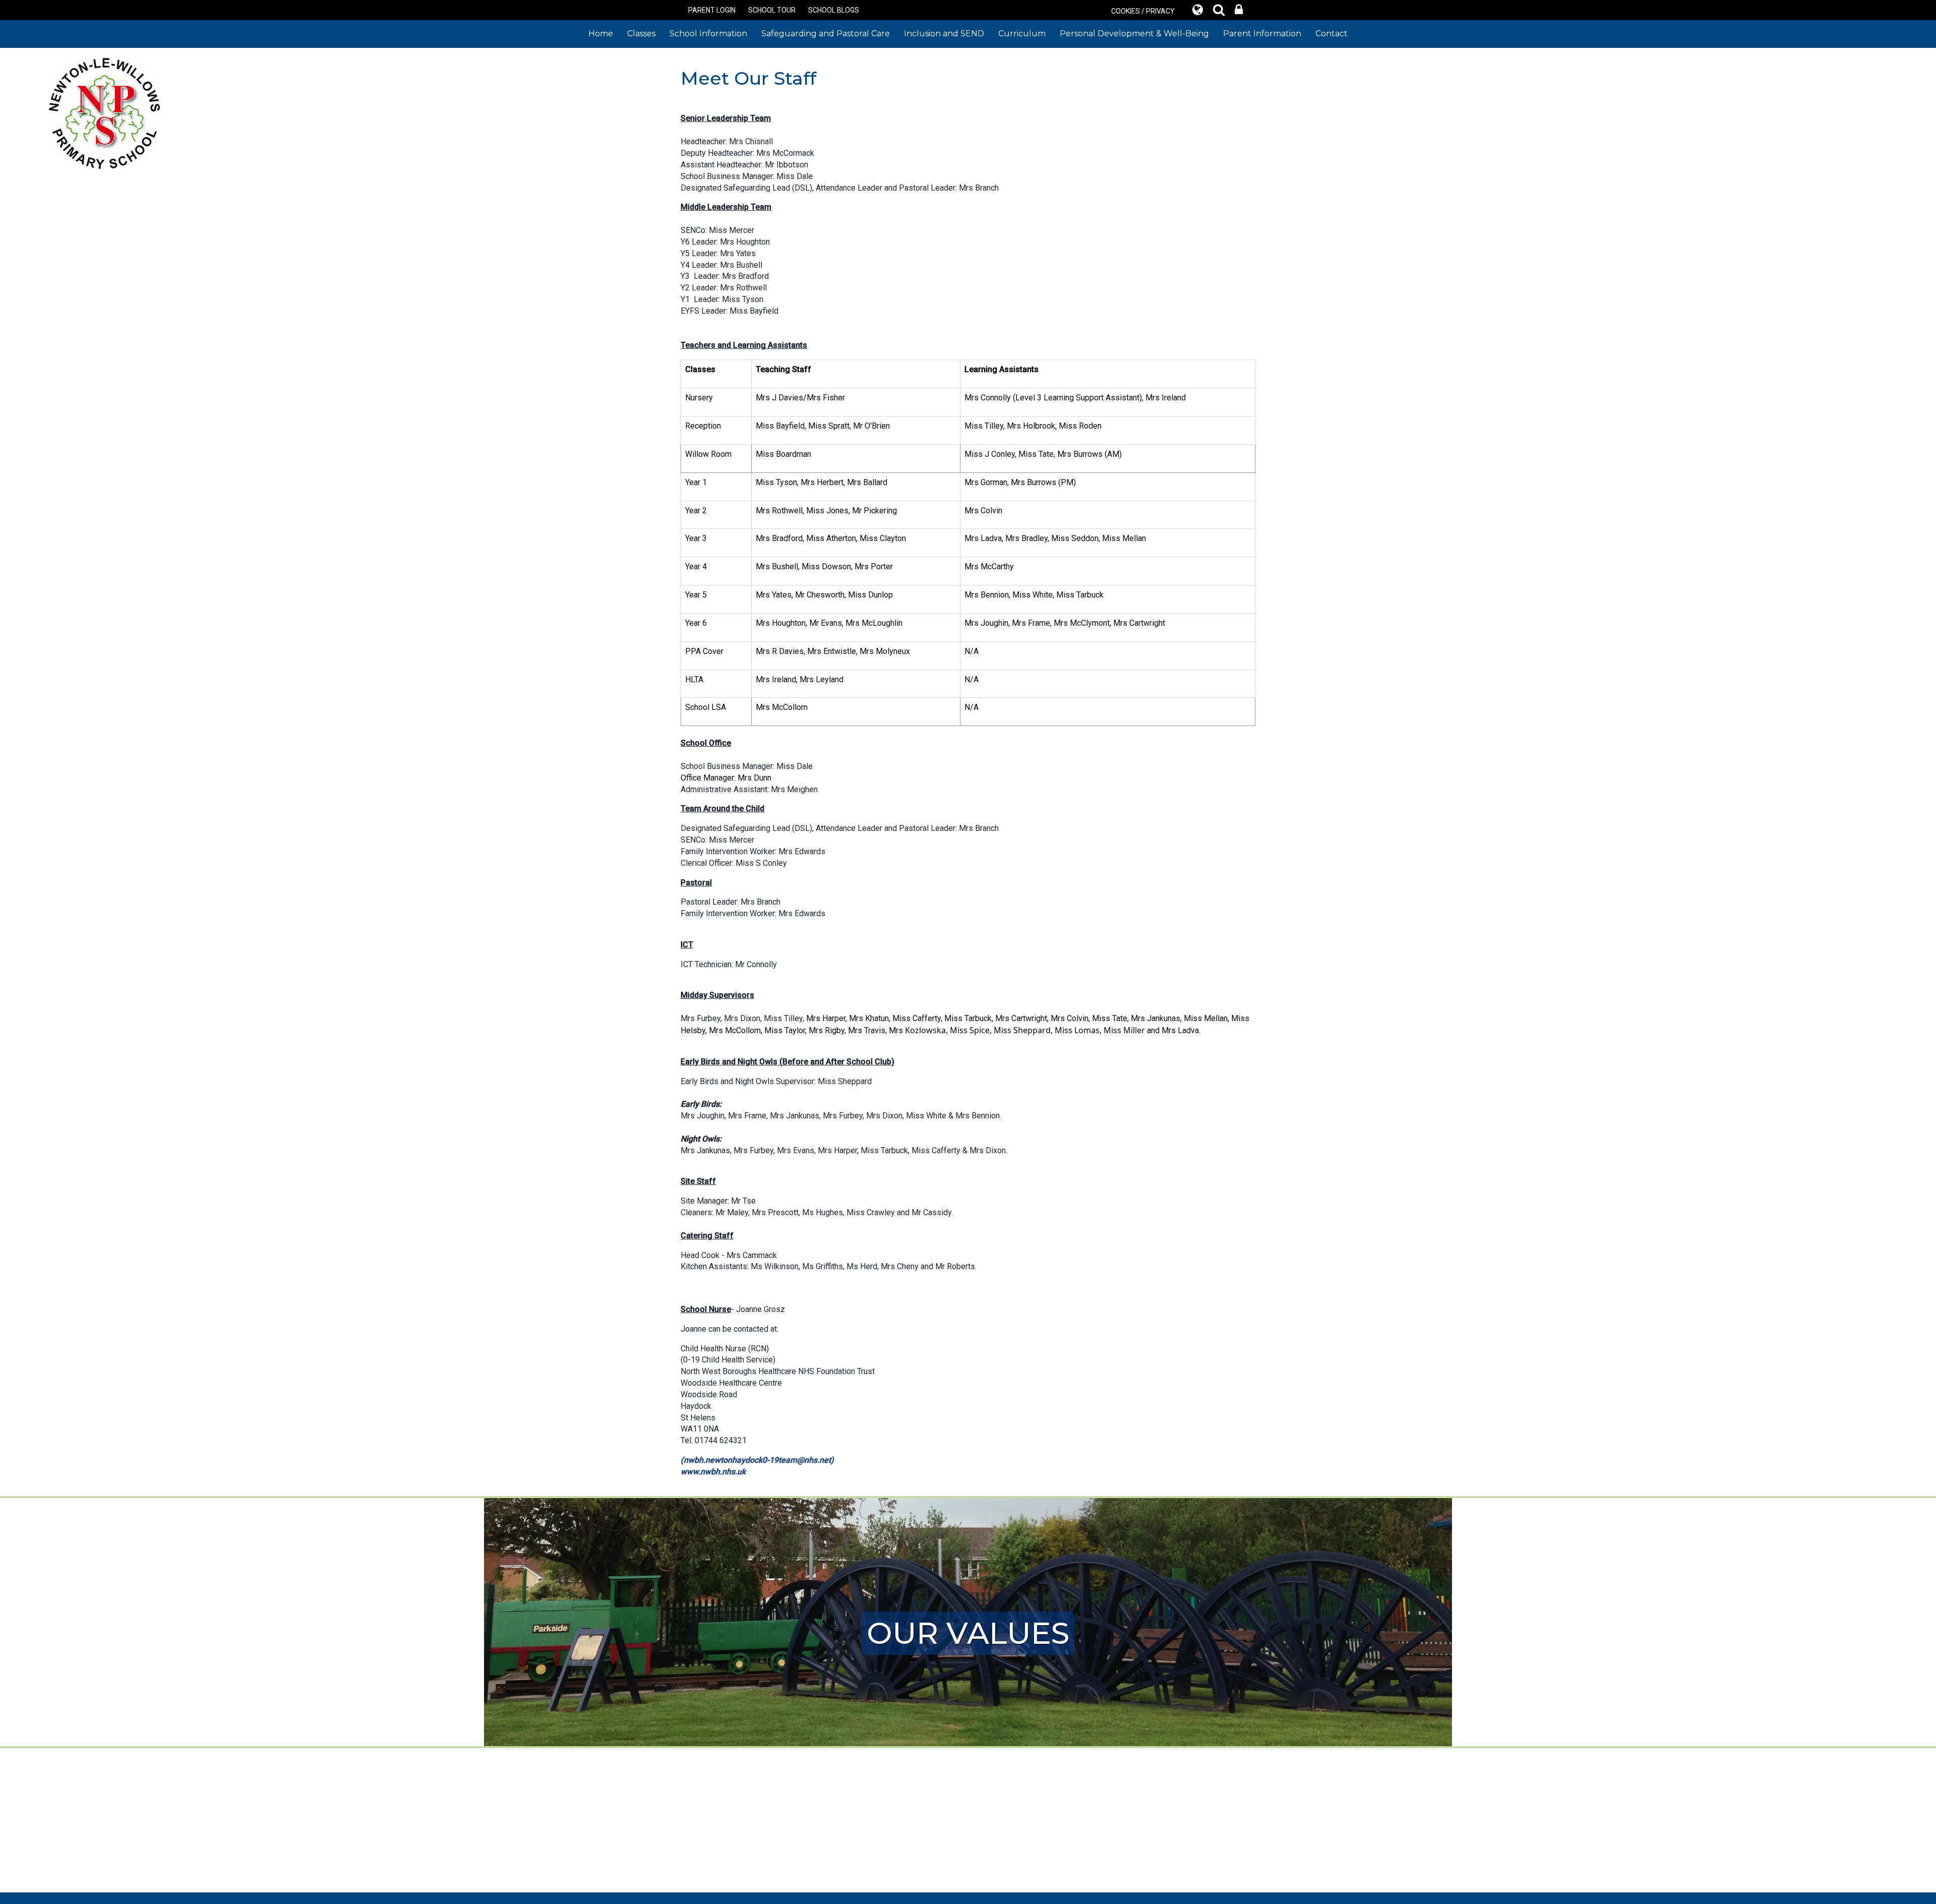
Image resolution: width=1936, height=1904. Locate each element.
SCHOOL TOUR (772, 10)
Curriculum (1022, 34)
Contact (1332, 34)
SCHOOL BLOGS (834, 10)
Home (601, 34)
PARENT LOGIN (712, 10)
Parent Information (1262, 34)
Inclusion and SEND (944, 34)
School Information (708, 34)
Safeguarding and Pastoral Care (826, 34)
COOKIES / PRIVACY (1143, 11)
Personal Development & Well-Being (1134, 34)
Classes (641, 34)
